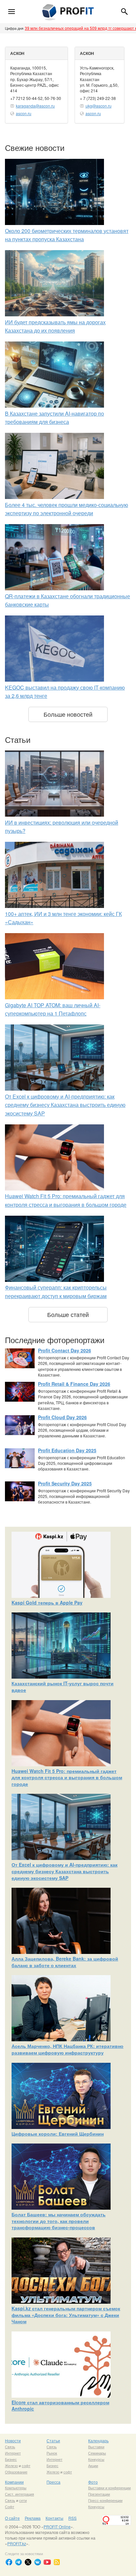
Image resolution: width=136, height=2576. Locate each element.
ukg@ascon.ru (99, 106)
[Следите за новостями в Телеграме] (18, 2562)
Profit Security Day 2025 (65, 1483)
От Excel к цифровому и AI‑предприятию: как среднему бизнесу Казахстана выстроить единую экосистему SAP (65, 1105)
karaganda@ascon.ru (35, 106)
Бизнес (11, 2459)
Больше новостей (68, 714)
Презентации (99, 2494)
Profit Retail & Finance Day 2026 (74, 1384)
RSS (72, 2518)
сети (23, 2500)
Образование (16, 2472)
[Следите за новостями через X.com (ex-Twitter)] (28, 2562)
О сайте (12, 2518)
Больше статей (68, 1314)
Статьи (53, 2440)
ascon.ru (24, 113)
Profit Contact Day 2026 (65, 1350)
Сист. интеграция (19, 2494)
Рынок (52, 2453)
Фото (93, 2482)
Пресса (53, 2482)
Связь (10, 2447)
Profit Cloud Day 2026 (62, 1417)
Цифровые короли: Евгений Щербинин (58, 2134)
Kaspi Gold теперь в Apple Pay (47, 1603)
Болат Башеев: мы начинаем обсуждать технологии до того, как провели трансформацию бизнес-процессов (59, 2221)
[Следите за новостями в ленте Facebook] (9, 2562)
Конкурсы (96, 2459)
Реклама (33, 2518)
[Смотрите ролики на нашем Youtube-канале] (47, 2562)
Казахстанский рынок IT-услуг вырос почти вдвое (63, 1687)
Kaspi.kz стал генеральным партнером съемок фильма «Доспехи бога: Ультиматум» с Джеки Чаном (66, 2315)
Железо (11, 2465)
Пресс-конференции (105, 2500)
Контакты (54, 2518)
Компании (14, 2482)
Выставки (96, 2447)
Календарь (98, 2440)
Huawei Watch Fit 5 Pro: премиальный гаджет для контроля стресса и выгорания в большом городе (67, 1777)
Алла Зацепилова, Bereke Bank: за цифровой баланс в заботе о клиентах (65, 1962)
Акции (93, 2465)
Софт (10, 2507)
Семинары (97, 2453)
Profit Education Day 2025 (67, 1450)
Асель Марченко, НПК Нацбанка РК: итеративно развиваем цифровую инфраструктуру (68, 2049)
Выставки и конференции (109, 2488)
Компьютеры (16, 2488)
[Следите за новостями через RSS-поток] (57, 2562)
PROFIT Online (57, 2527)
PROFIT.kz (17, 2543)
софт (26, 2465)
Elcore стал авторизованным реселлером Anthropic (60, 2406)
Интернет (13, 2453)
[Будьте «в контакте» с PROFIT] (38, 2562)
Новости (13, 2440)
